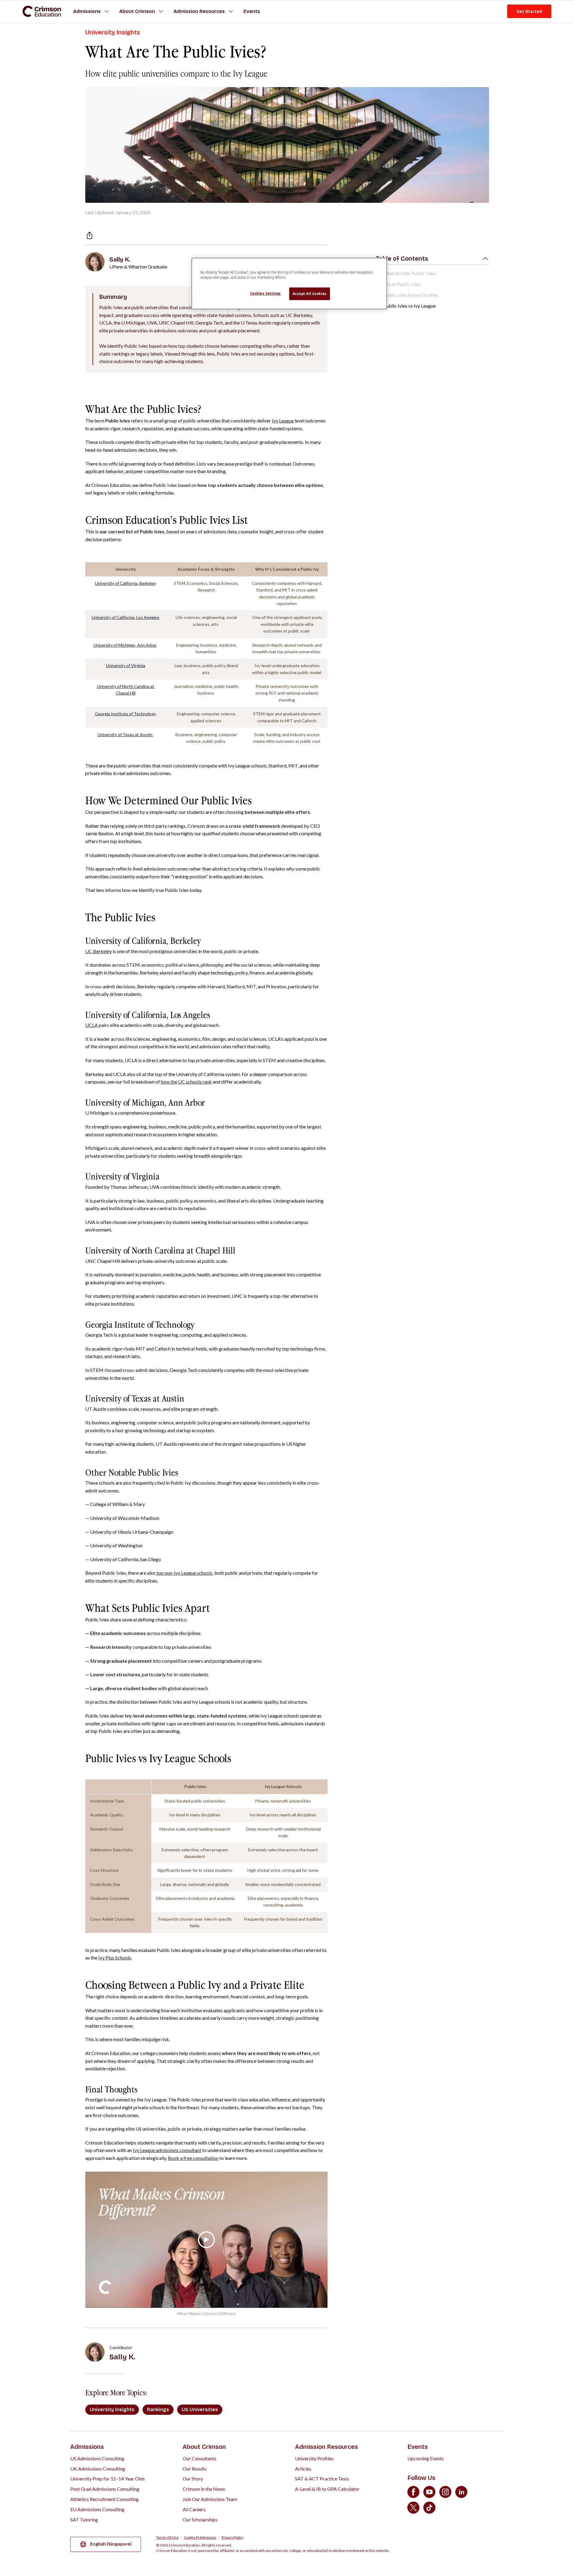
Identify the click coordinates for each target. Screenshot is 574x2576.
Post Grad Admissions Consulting (105, 2489)
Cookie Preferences (200, 2537)
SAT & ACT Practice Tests (322, 2479)
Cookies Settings (265, 293)
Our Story (193, 2479)
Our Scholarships (200, 2520)
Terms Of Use (167, 2537)
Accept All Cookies (310, 294)
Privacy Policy (232, 2537)
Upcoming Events (426, 2458)
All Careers (194, 2509)
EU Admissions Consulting (97, 2509)
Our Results (195, 2469)
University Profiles (314, 2458)
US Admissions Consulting (97, 2458)
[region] (289, 284)
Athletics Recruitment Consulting (104, 2499)
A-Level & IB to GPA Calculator (327, 2489)
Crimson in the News (204, 2489)
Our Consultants (199, 2458)
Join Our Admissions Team (210, 2499)
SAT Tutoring (84, 2520)
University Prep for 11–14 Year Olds (108, 2479)
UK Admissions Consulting (98, 2469)
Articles (303, 2469)
